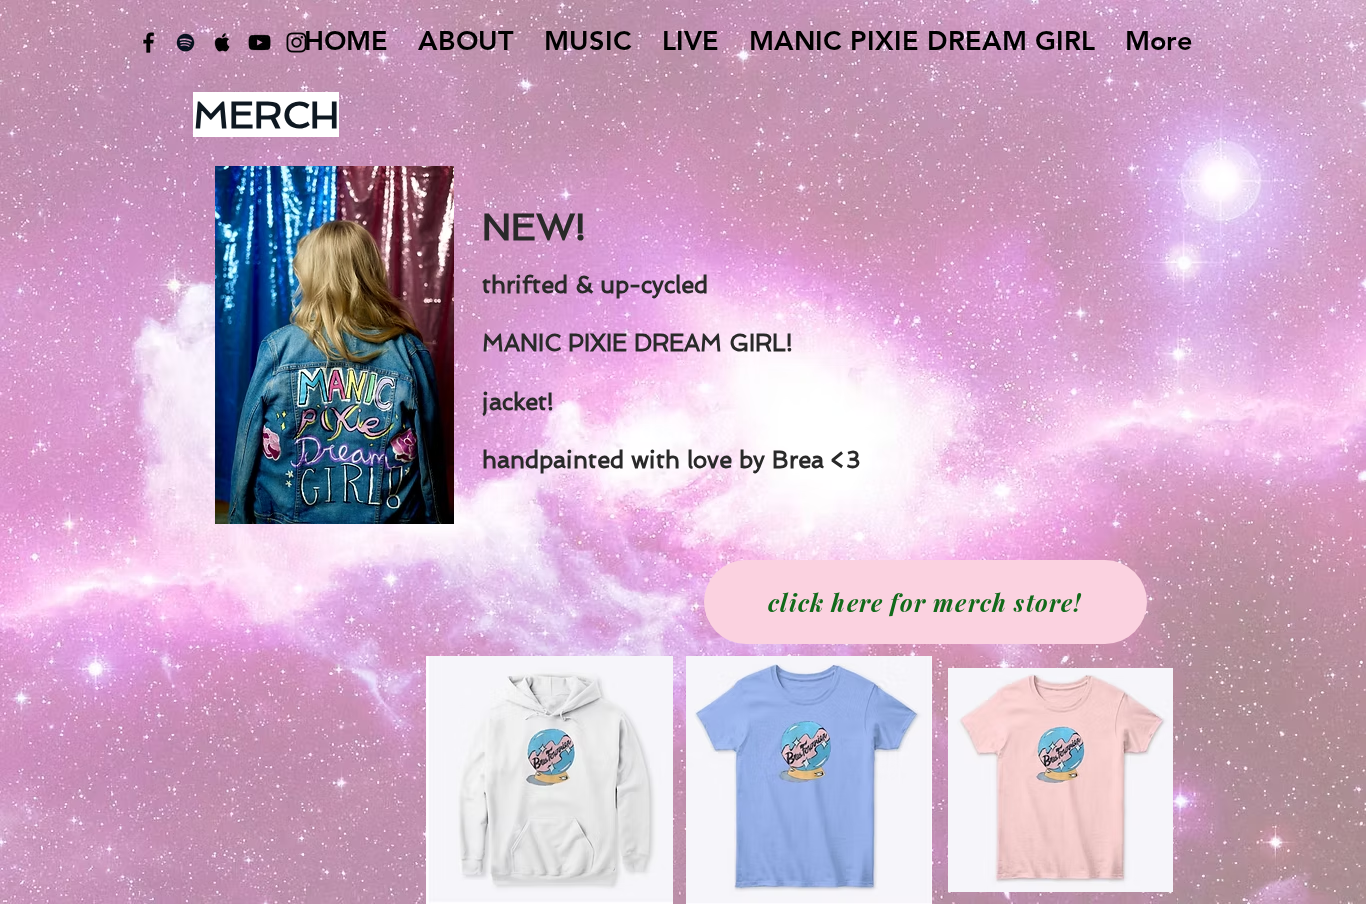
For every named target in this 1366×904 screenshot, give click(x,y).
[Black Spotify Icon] (185, 42)
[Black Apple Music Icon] (222, 42)
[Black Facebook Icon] (148, 42)
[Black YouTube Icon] (259, 42)
